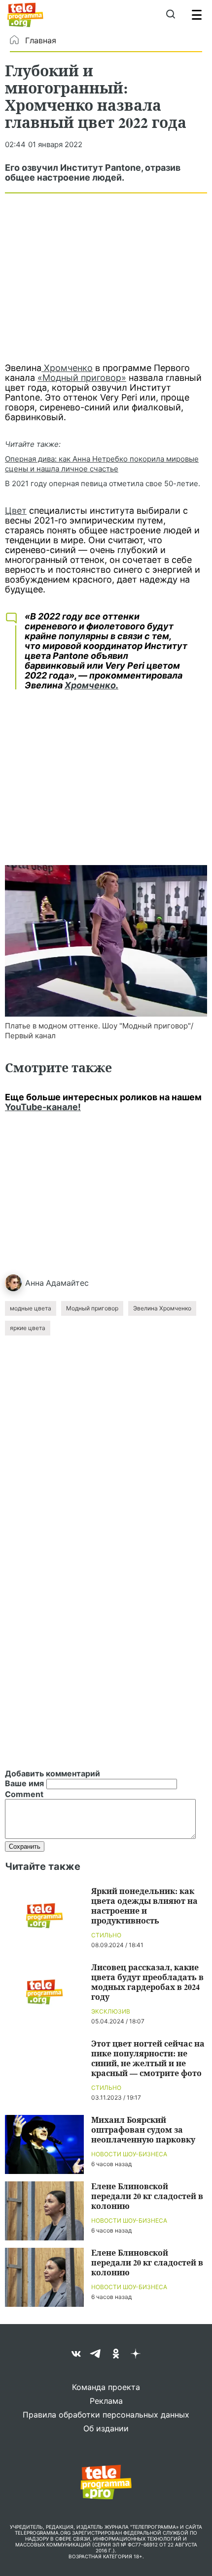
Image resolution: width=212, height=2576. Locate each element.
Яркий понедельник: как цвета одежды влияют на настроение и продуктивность (144, 1906)
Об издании (106, 2428)
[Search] (170, 15)
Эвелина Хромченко (162, 1308)
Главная (41, 40)
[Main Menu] (197, 15)
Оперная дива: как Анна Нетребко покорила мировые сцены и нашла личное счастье (102, 464)
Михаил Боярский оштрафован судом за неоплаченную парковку (143, 2129)
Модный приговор (92, 1308)
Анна (35, 1283)
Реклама (106, 2401)
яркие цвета (28, 1328)
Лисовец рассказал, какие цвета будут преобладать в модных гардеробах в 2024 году (147, 1982)
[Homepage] (25, 15)
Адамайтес (67, 1283)
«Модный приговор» (82, 378)
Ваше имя (24, 1783)
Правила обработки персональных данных (106, 2415)
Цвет (16, 511)
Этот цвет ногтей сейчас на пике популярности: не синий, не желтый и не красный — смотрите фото (148, 2058)
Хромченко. (91, 685)
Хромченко (67, 368)
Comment (24, 1794)
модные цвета (31, 1308)
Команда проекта (106, 2387)
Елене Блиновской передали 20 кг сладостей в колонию (147, 2196)
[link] (106, 941)
